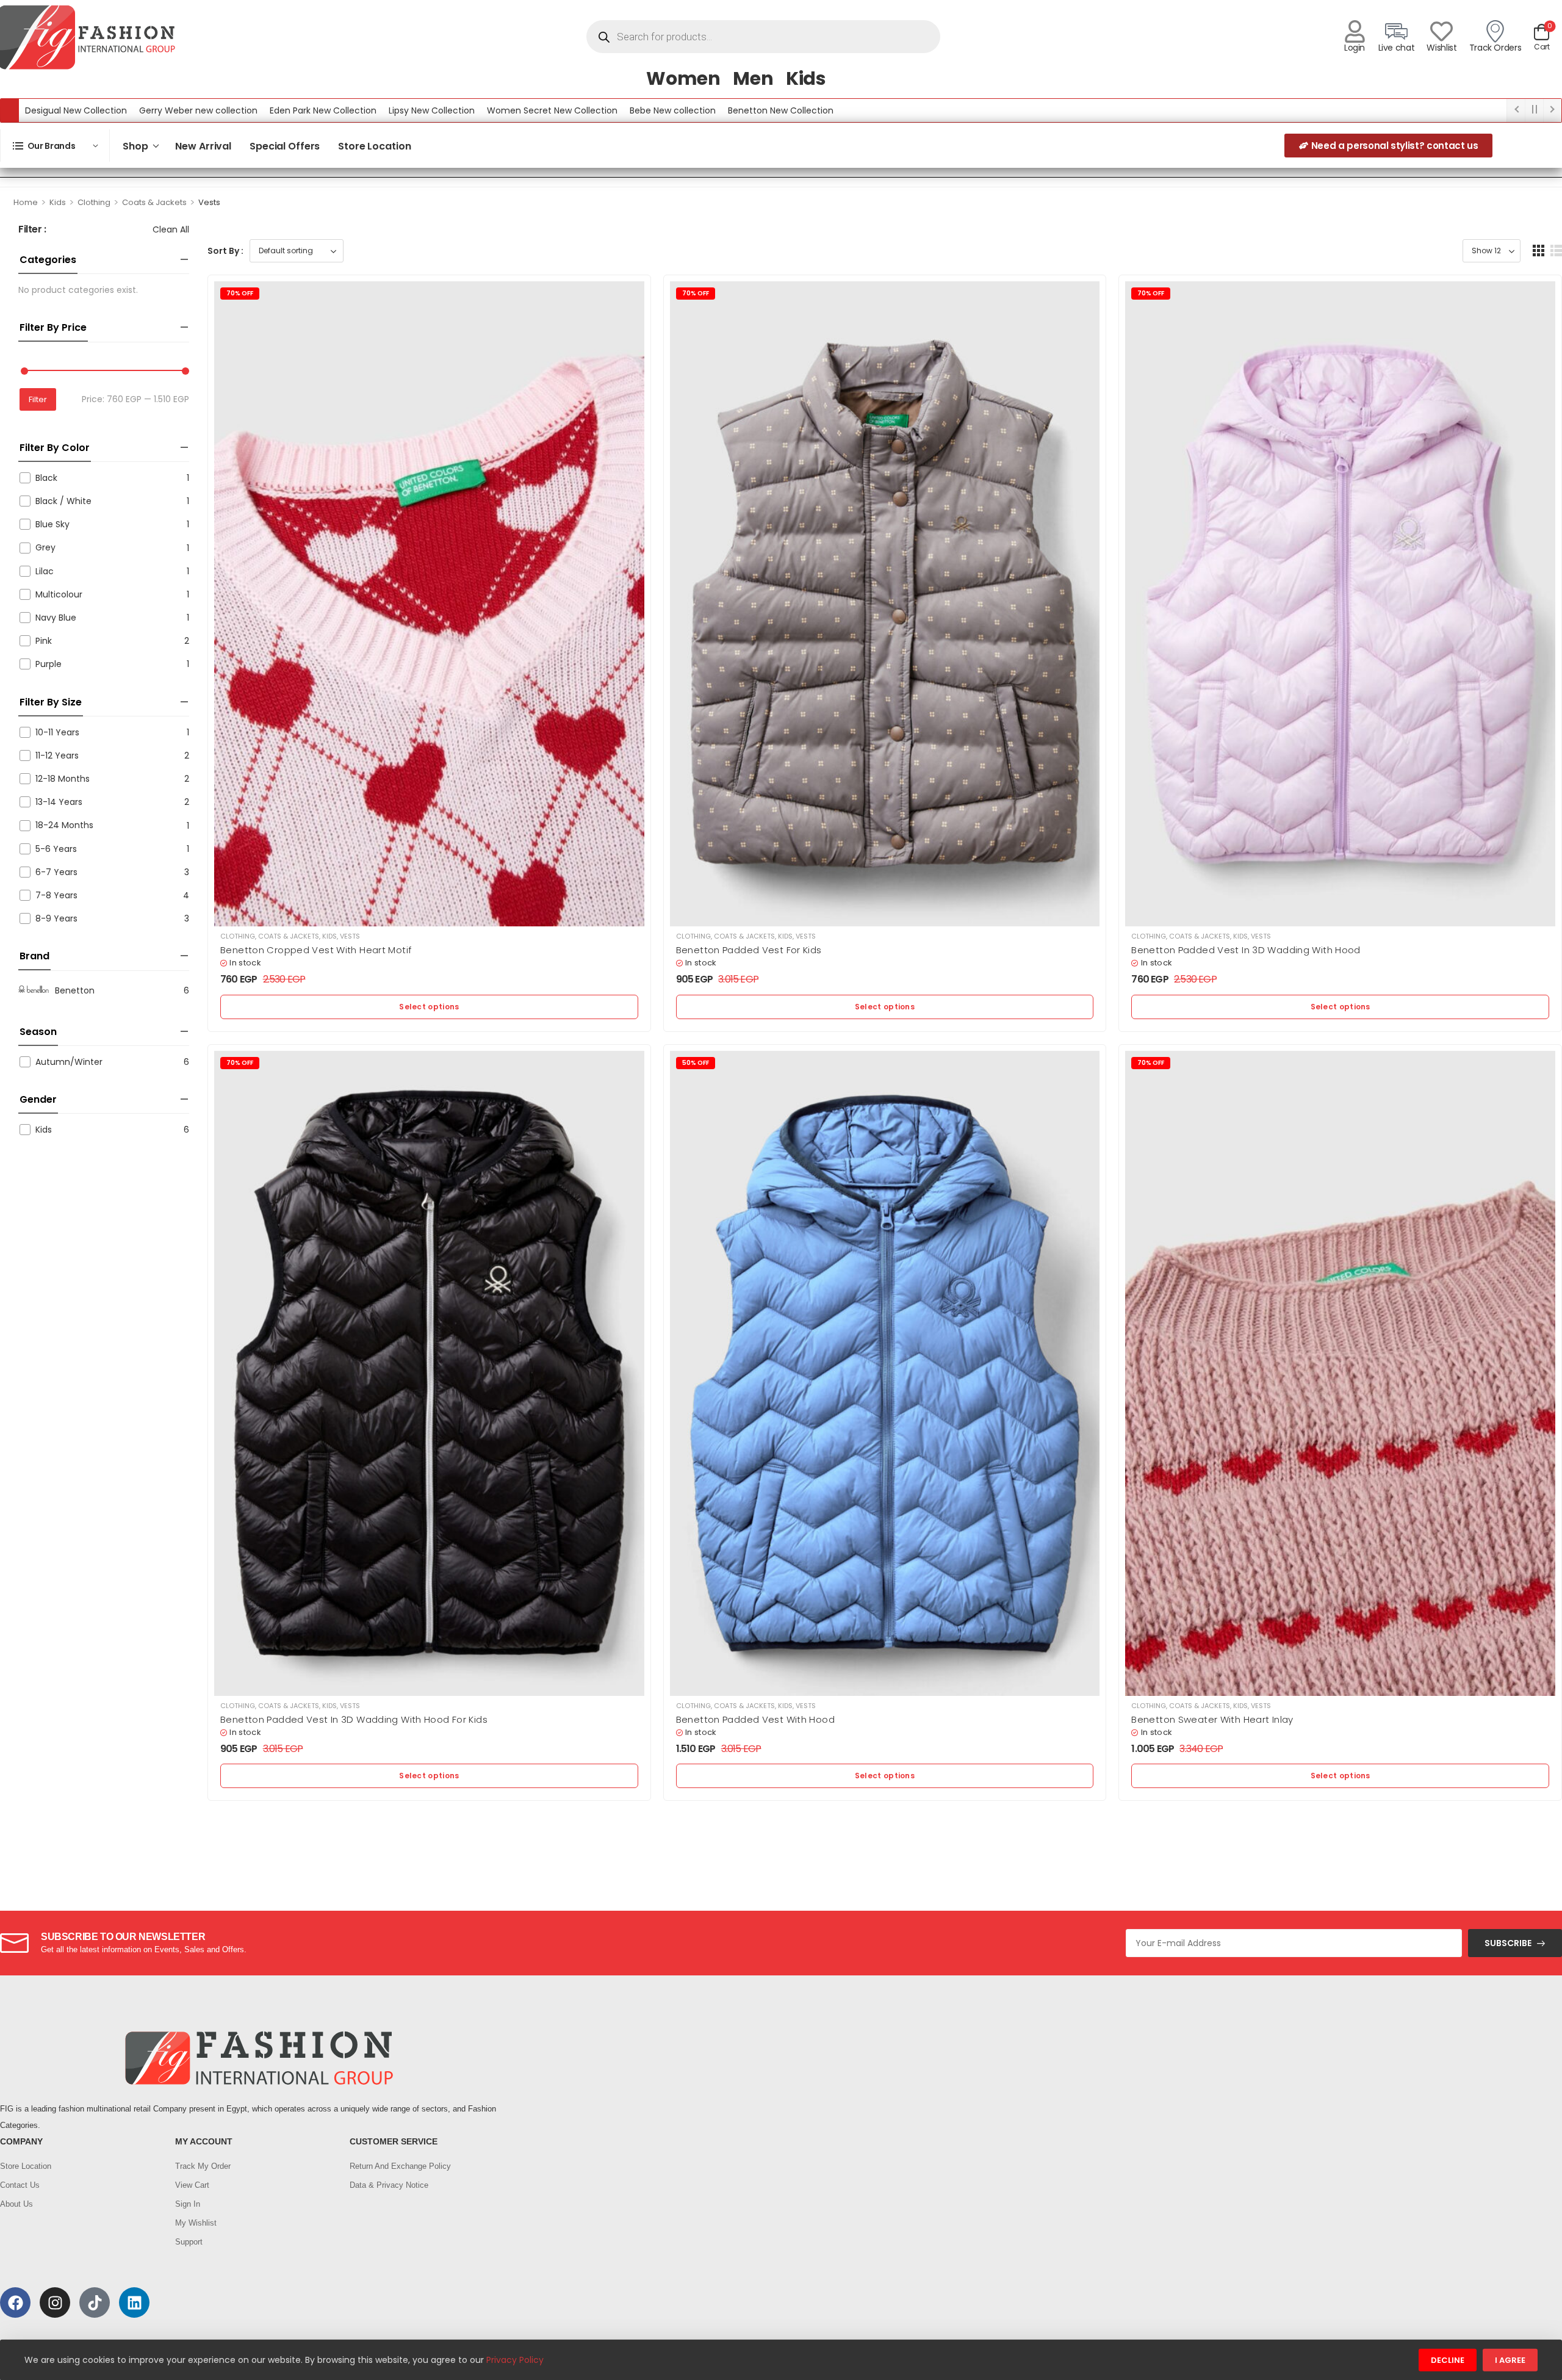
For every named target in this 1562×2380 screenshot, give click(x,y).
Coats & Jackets (154, 202)
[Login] (1355, 31)
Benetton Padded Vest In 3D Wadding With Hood (1246, 950)
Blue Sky (52, 524)
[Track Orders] (1495, 31)
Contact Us (20, 2185)
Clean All (171, 229)
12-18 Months (63, 779)
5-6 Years (56, 849)
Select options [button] (429, 1007)
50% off (696, 1063)
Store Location (374, 146)
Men (753, 78)
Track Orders (1495, 48)
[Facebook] (15, 2302)
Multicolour (59, 594)
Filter (38, 399)
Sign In (188, 2204)
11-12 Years (57, 755)
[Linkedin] (134, 2302)
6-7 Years (56, 872)
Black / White (63, 501)
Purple (49, 664)
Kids (806, 78)
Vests (350, 936)
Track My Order (203, 2166)
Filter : (32, 230)
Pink (44, 641)
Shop (135, 146)
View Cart (192, 2185)
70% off (240, 293)
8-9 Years (56, 918)
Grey (45, 547)
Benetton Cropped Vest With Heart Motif (316, 950)
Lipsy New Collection (432, 110)
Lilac (45, 571)
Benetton (75, 990)
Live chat (1397, 48)
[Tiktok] (95, 2302)
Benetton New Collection (781, 110)
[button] (1539, 251)
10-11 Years (57, 732)
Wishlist (1441, 48)
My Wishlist (196, 2223)
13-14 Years (59, 802)
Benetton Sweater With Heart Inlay (1212, 1719)
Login (1355, 48)
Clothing (94, 202)
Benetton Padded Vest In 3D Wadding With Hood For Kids (354, 1719)
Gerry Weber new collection (198, 110)
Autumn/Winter (69, 1062)
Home (26, 202)
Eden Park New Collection (323, 110)
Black (46, 478)
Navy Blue (56, 618)
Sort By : (225, 251)
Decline (1448, 2360)
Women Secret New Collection (552, 110)
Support (189, 2242)
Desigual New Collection (76, 110)
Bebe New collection (673, 110)
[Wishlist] (1441, 31)
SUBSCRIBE (1508, 1943)
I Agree (1510, 2360)
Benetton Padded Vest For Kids (749, 950)
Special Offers (285, 146)
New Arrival (203, 146)
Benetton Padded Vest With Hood (755, 1719)
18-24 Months (64, 825)
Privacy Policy (515, 2360)
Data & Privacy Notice (389, 2185)
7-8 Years (56, 895)
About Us (16, 2204)
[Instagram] (55, 2302)
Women (683, 78)
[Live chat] (1396, 31)
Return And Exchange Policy (400, 2166)
